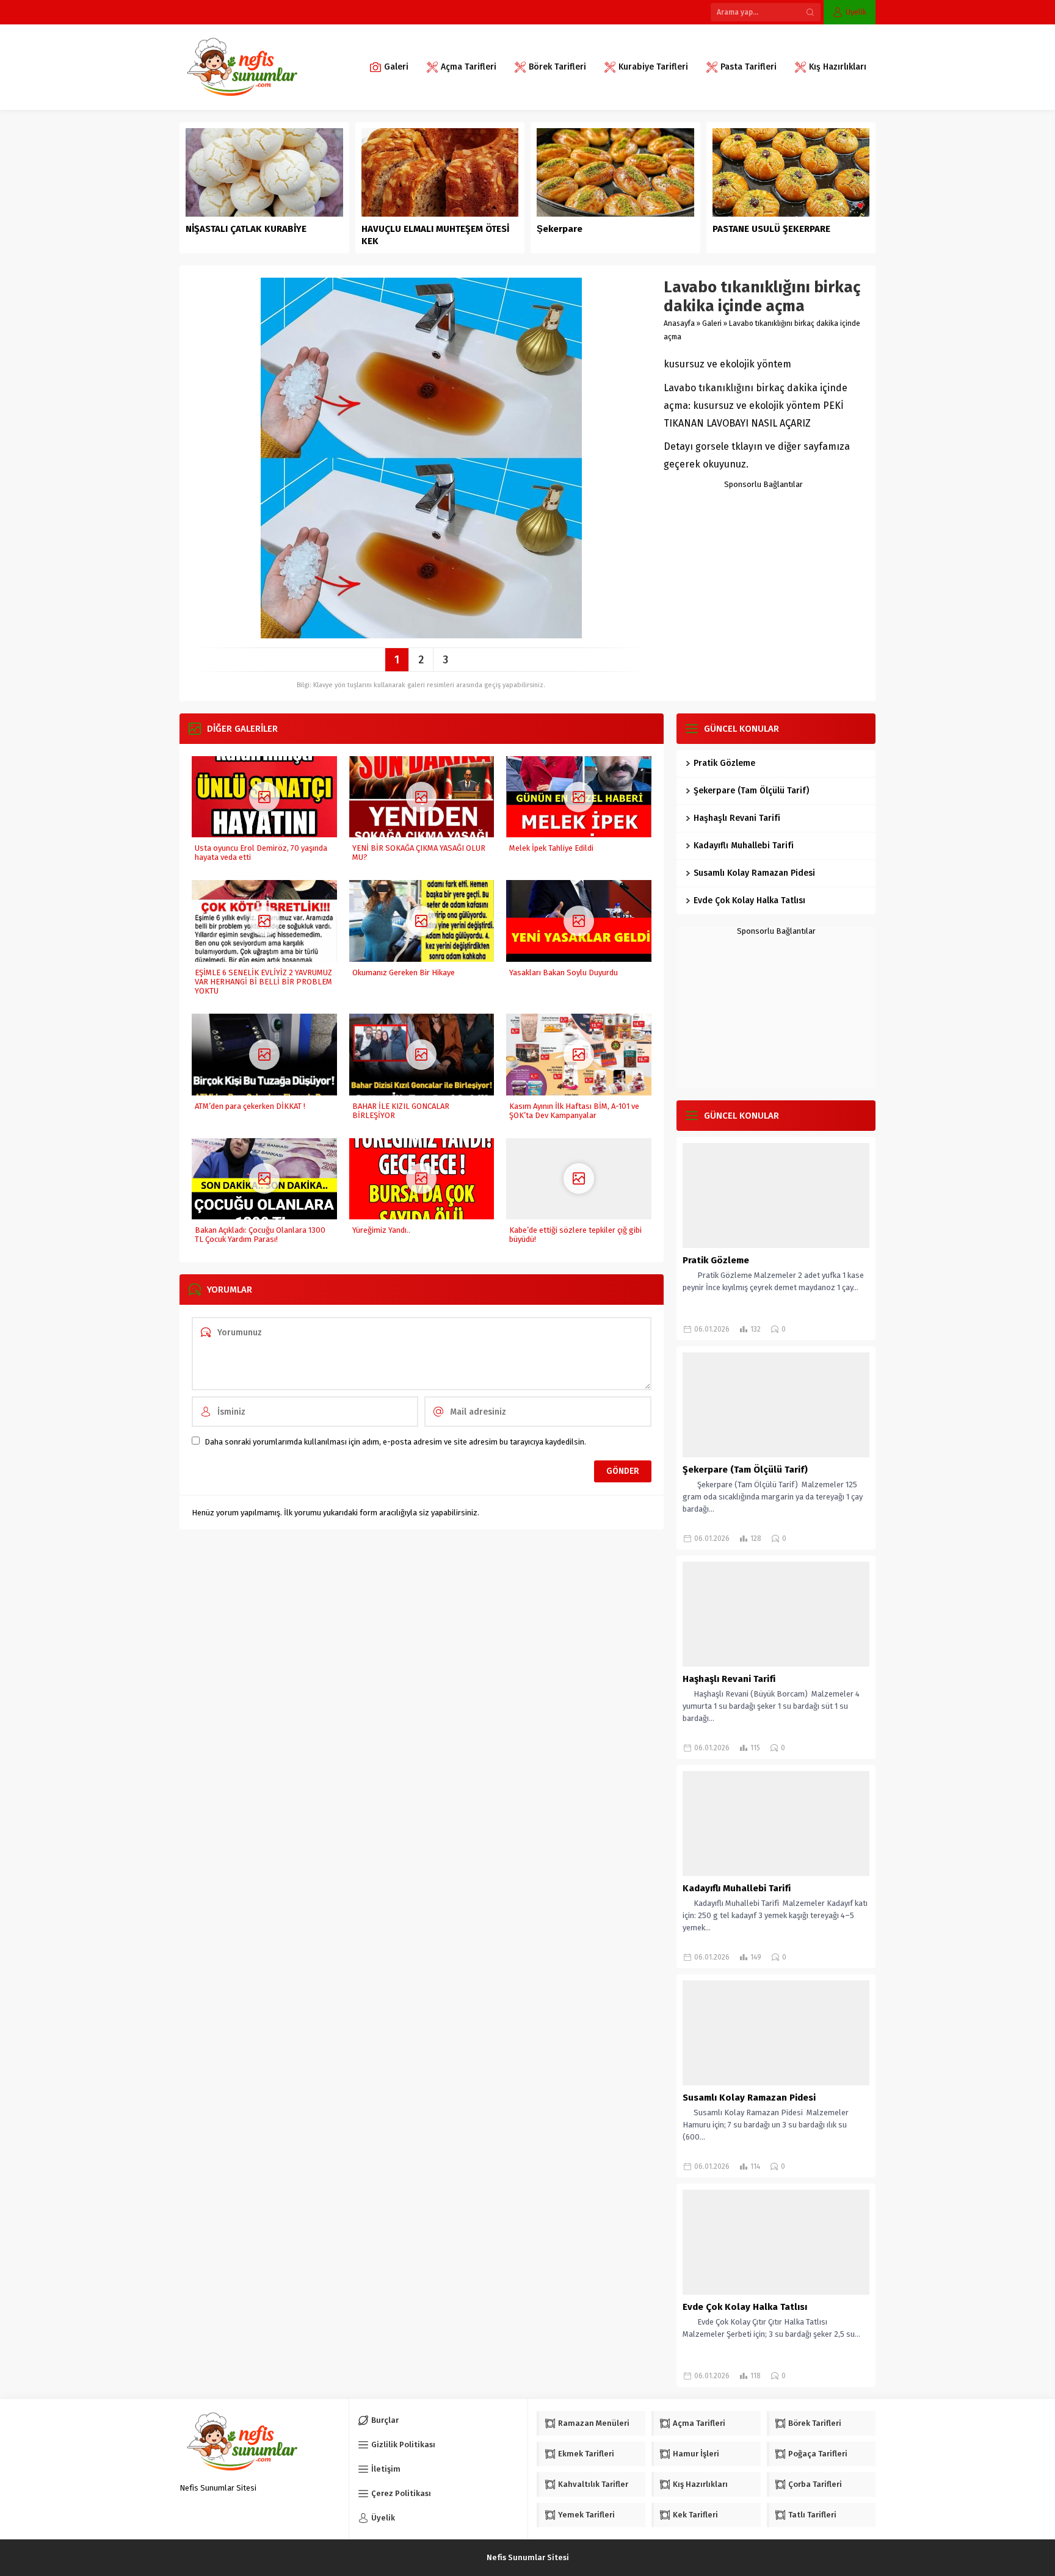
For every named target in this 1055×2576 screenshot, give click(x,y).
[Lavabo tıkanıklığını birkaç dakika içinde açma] (421, 634)
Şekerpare (560, 229)
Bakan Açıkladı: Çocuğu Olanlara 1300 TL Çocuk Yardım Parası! (260, 1235)
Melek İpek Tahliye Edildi (551, 848)
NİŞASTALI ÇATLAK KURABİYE (247, 229)
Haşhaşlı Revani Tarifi (737, 818)
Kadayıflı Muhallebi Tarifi (744, 846)
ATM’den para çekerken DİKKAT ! (250, 1106)
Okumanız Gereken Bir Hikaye (404, 972)
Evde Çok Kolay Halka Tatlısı (749, 900)
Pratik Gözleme (724, 763)
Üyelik (856, 12)
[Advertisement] (763, 565)
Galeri (712, 323)
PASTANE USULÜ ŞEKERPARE (771, 229)
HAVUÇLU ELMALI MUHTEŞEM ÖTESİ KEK (435, 235)
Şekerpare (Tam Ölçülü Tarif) (751, 791)
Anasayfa (679, 323)
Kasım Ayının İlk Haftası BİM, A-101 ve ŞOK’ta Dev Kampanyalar (574, 1111)
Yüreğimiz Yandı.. (381, 1230)
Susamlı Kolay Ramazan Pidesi (754, 873)
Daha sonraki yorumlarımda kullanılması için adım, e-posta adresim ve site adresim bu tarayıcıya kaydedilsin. (395, 1442)
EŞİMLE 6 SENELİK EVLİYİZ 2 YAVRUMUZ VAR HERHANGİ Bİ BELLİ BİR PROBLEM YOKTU (263, 982)
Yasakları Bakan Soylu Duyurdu (564, 972)
